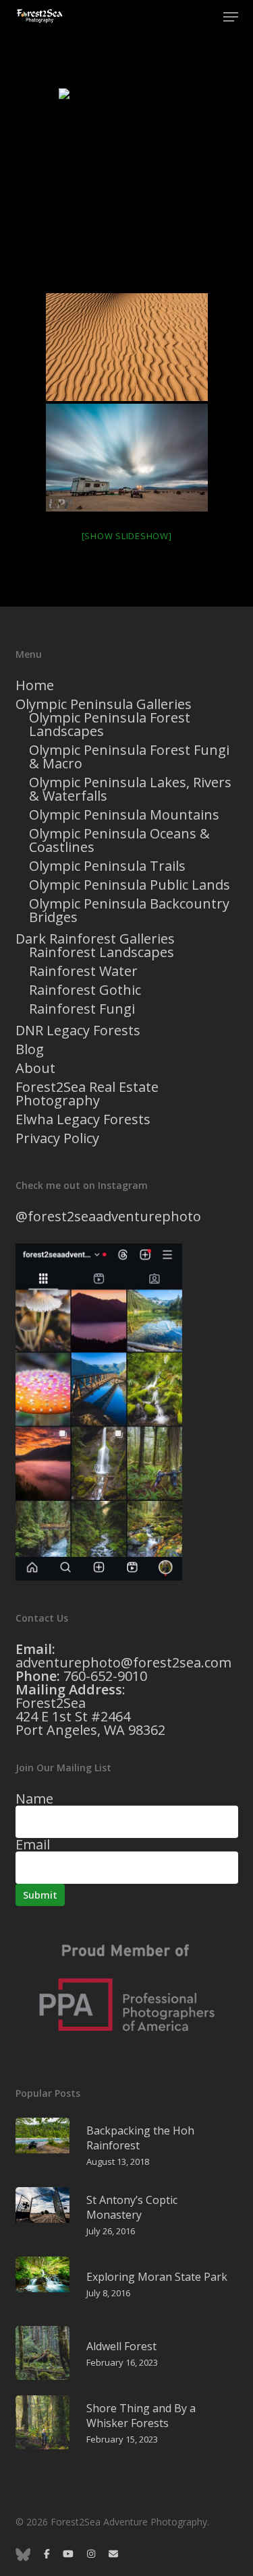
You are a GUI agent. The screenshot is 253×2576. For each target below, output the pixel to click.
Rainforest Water (83, 971)
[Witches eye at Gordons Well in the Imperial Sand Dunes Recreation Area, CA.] (126, 189)
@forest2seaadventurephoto (108, 1216)
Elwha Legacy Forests (83, 1120)
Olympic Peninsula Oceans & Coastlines (119, 840)
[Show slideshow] (127, 536)
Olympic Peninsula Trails (107, 866)
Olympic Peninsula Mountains (124, 815)
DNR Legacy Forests (78, 1031)
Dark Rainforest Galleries (95, 939)
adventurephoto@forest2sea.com (123, 1662)
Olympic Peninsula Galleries (104, 704)
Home (35, 685)
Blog (30, 1049)
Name (34, 1799)
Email (33, 1844)
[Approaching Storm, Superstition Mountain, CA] (127, 458)
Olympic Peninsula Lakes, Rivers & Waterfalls (130, 789)
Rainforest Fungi (82, 1009)
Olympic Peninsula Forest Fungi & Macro (129, 757)
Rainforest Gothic (85, 990)
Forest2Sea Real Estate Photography (87, 1094)
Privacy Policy (57, 1138)
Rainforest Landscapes (102, 952)
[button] (231, 17)
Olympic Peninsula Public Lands (130, 885)
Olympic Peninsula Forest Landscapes (110, 725)
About (35, 1068)
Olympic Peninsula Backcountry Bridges (129, 911)
